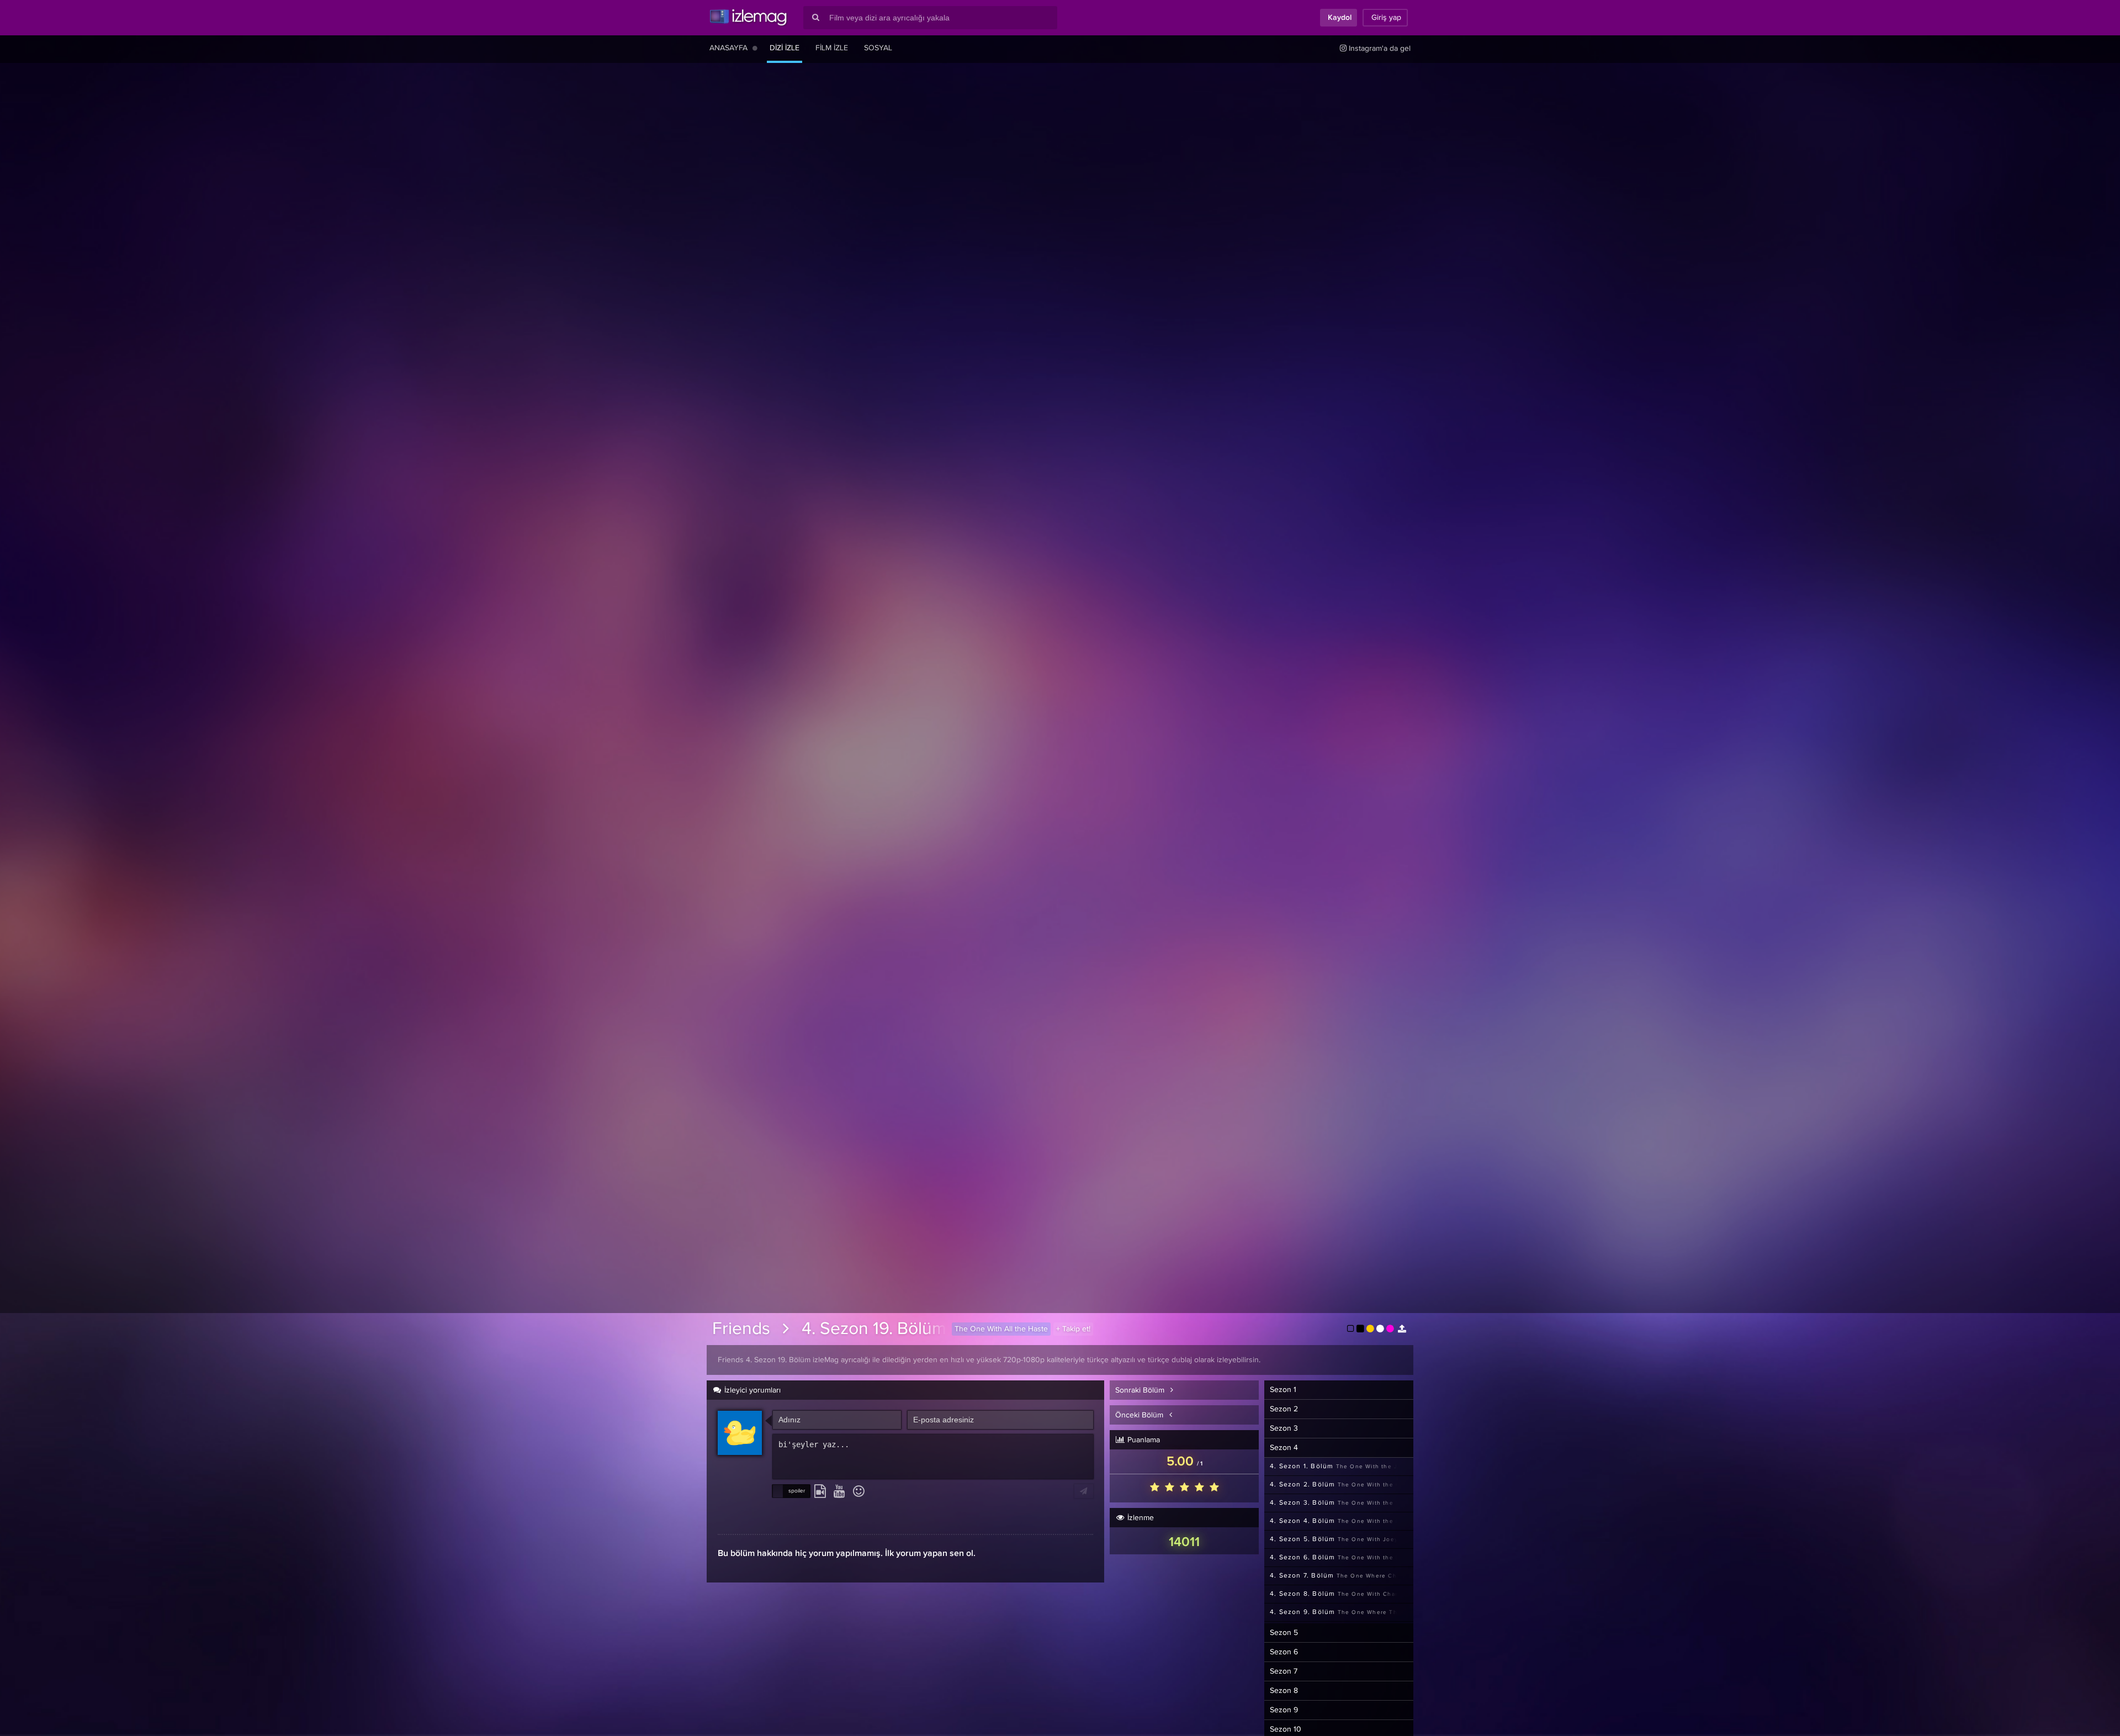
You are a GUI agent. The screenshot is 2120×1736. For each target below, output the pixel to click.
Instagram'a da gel (1379, 49)
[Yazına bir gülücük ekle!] (859, 1492)
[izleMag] (748, 18)
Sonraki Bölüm (1141, 1390)
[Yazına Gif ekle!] (820, 1492)
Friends (741, 1329)
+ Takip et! (1073, 1329)
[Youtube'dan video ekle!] (839, 1492)
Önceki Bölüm (1140, 1415)
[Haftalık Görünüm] (755, 48)
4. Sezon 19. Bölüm (874, 1329)
